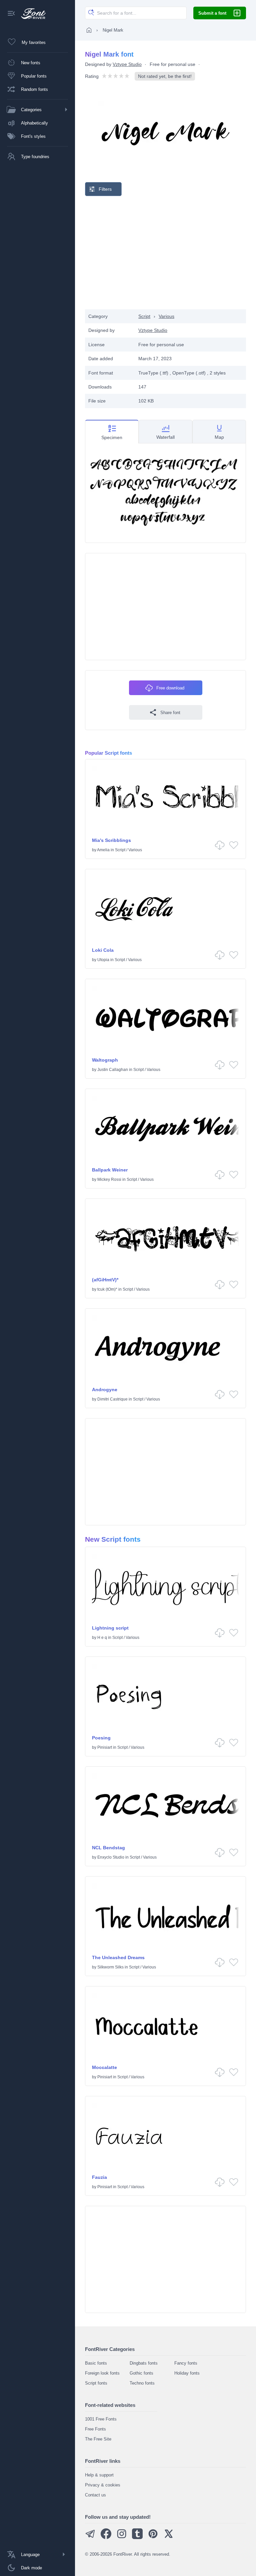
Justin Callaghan (113, 1070)
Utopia (103, 960)
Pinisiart (105, 1747)
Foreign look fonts (102, 2373)
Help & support (99, 2475)
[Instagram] (122, 2538)
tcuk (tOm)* (107, 1289)
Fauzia (99, 2177)
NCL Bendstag (108, 1848)
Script (144, 316)
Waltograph (105, 1060)
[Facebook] (106, 2538)
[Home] (89, 30)
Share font (170, 713)
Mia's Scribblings (111, 840)
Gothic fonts (141, 2373)
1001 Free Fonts (101, 2419)
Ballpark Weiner (110, 1170)
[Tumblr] (137, 2538)
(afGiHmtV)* (105, 1280)
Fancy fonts (186, 2363)
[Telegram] (90, 2538)
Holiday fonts (187, 2373)
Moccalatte (104, 2067)
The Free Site (98, 2439)
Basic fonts (96, 2363)
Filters (105, 189)
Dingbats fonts (144, 2363)
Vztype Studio (127, 64)
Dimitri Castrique (112, 1399)
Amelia (103, 850)
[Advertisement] (166, 253)
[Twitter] (169, 2538)
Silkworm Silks (110, 1967)
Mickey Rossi (109, 1179)
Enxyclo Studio (111, 1857)
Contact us (95, 2495)
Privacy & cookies (103, 2485)
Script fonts (96, 2383)
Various (166, 316)
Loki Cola (103, 950)
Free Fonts (95, 2429)
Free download (170, 688)
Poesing (101, 1738)
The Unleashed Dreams (118, 1957)
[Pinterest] (153, 2538)
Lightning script (110, 1628)
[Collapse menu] (11, 14)
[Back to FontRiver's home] (31, 14)
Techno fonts (142, 2383)
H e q (102, 1638)
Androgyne (105, 1390)
